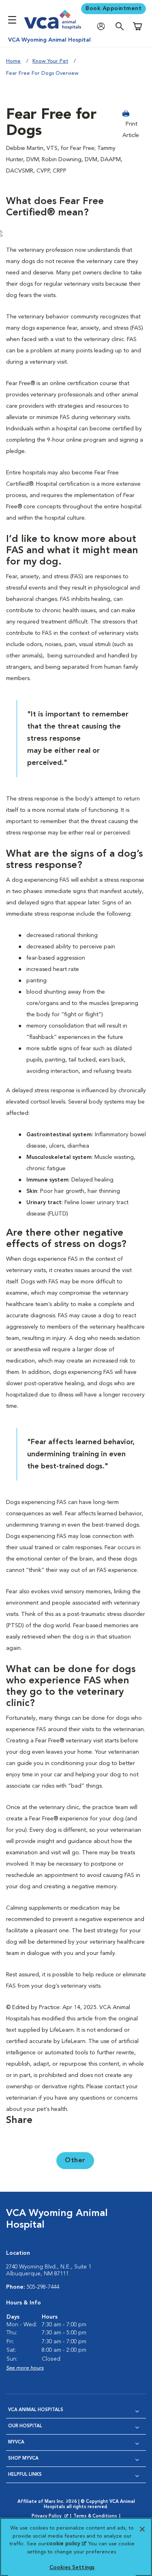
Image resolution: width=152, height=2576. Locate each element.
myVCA (16, 2442)
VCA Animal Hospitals (36, 2410)
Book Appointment (113, 8)
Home (13, 61)
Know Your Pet (50, 61)
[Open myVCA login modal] (103, 26)
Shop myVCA (23, 2459)
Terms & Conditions (95, 2516)
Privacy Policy (51, 2517)
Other (75, 2161)
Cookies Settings (72, 2568)
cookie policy (66, 2544)
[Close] (142, 2529)
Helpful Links (25, 2475)
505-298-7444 (43, 2287)
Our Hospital (25, 2426)
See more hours (25, 2368)
